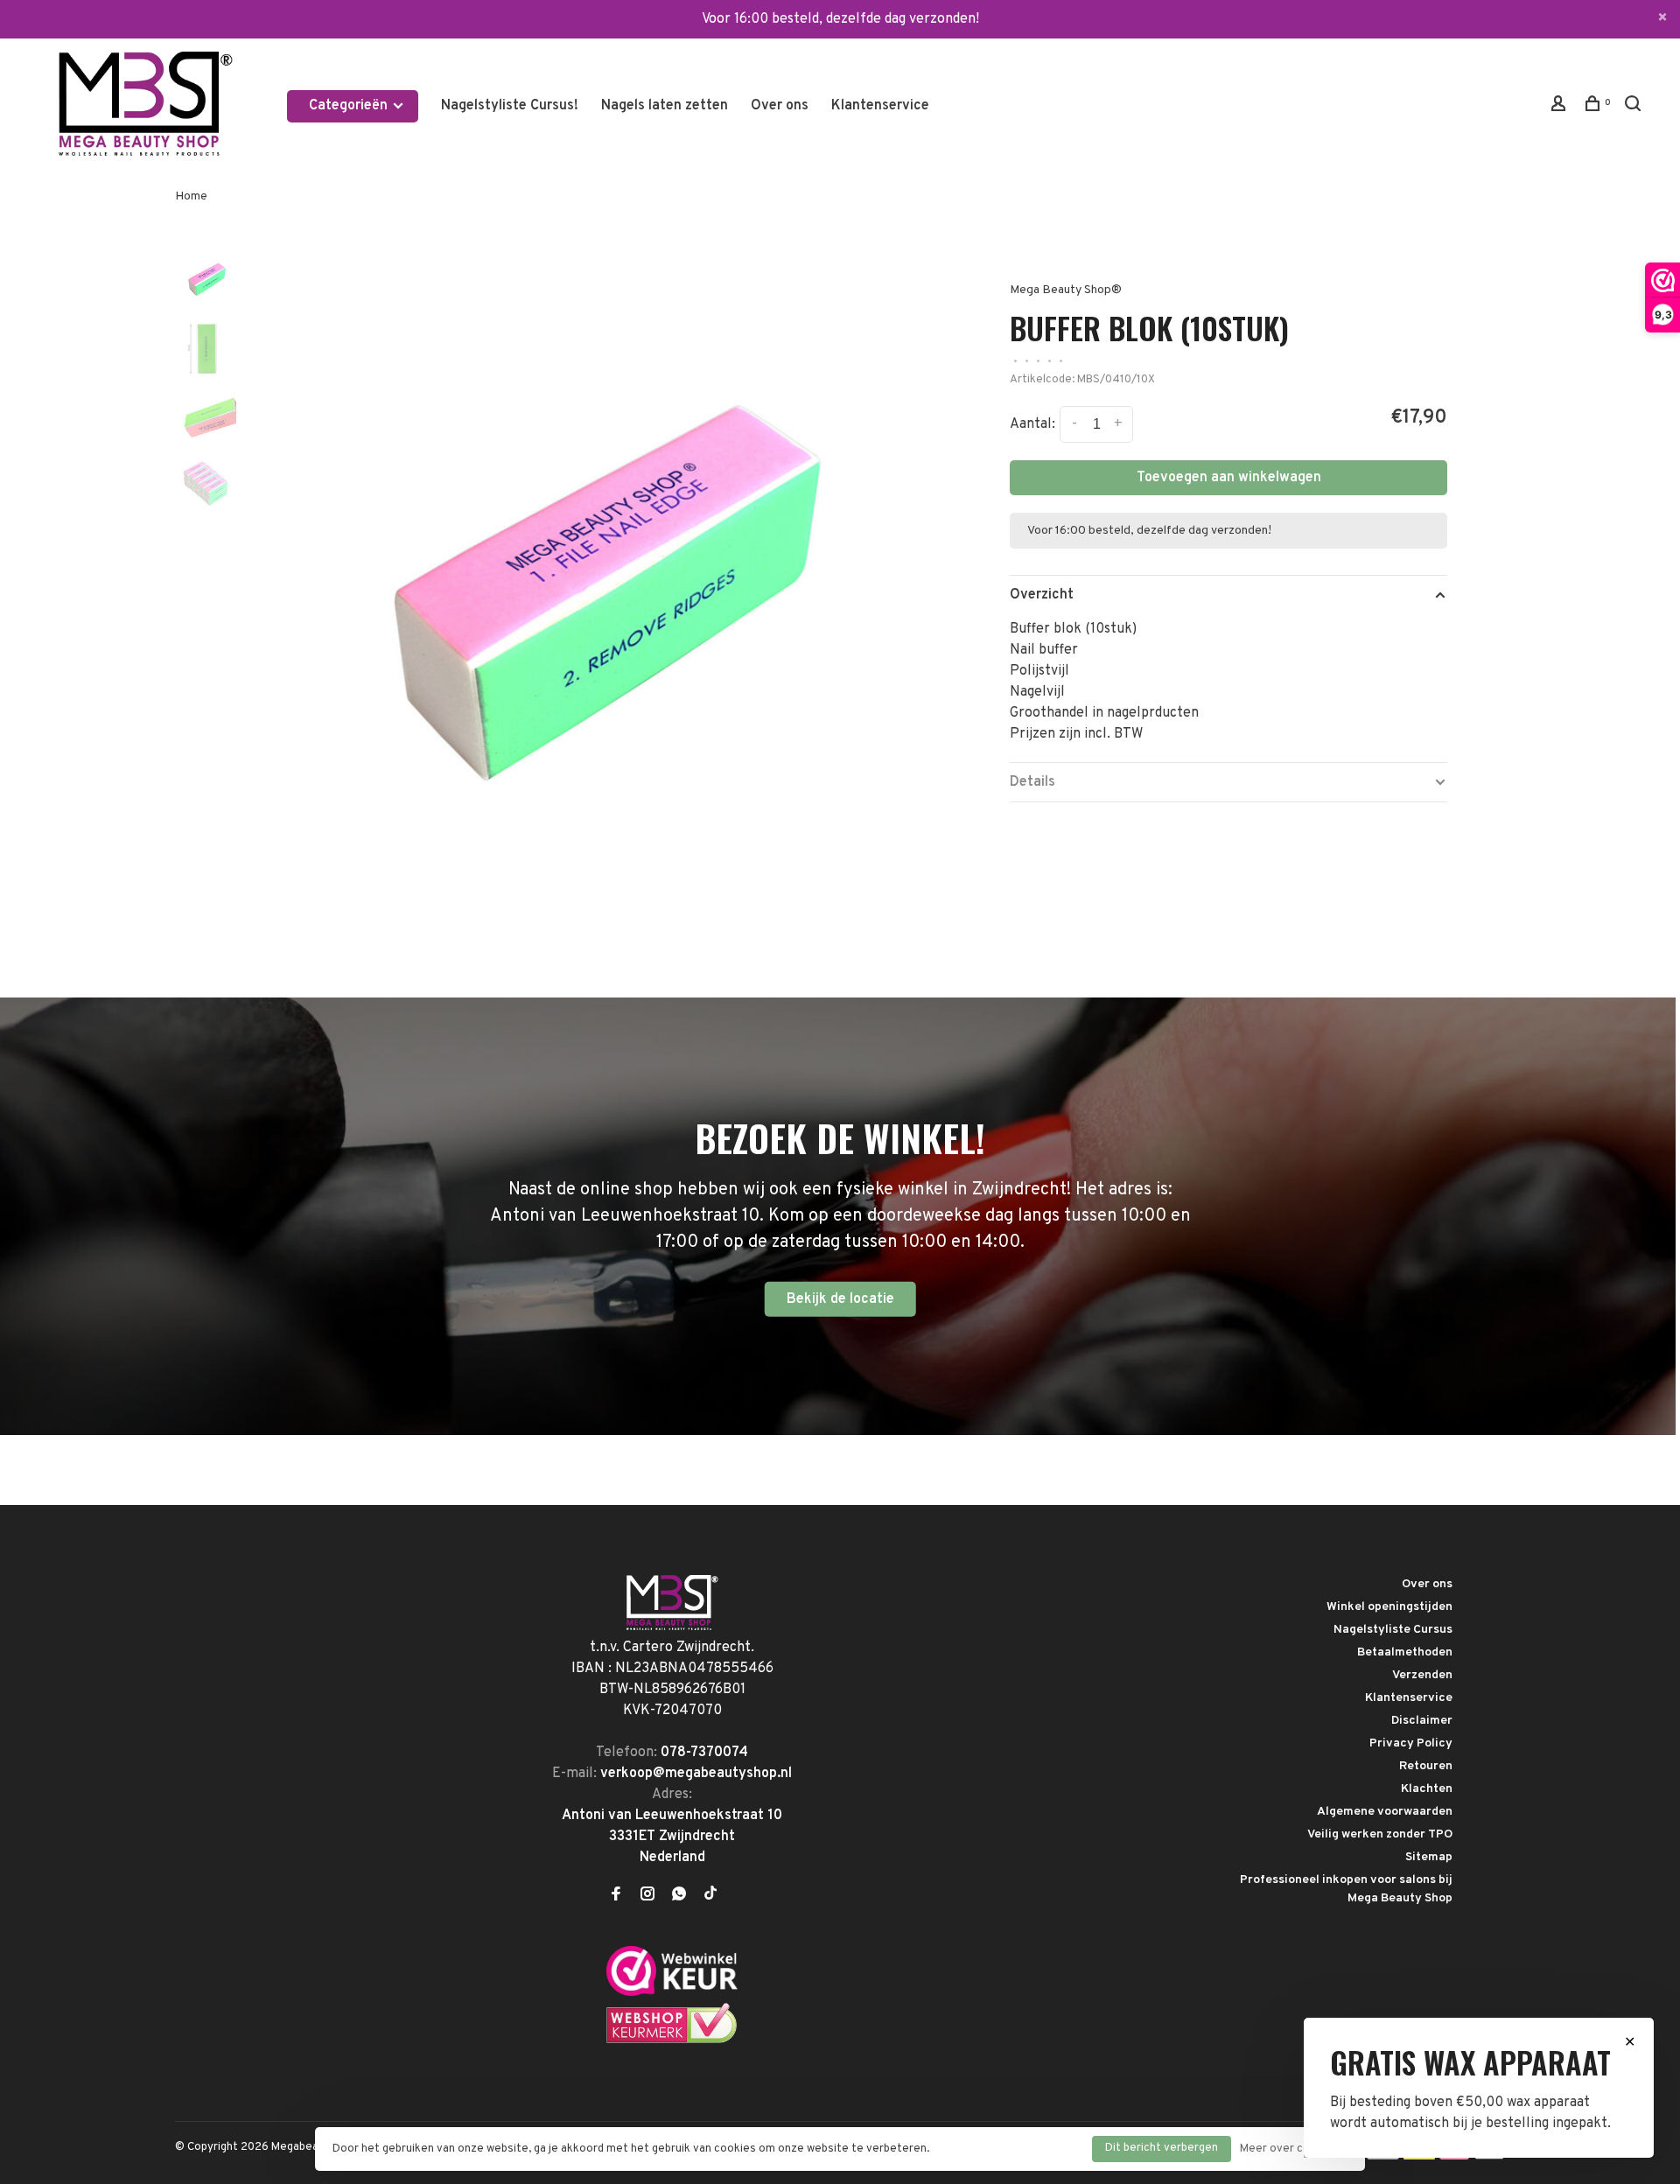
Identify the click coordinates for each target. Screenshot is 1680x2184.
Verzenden (1422, 1675)
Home (191, 196)
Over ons (780, 106)
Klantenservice (880, 106)
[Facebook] (616, 1896)
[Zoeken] (1635, 107)
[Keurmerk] (672, 1992)
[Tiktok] (710, 1896)
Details (1032, 782)
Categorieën (350, 106)
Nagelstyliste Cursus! (510, 106)
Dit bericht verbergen (1162, 2148)
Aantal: (1032, 424)
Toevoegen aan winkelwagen (1229, 478)
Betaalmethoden (1405, 1652)
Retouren (1426, 1766)
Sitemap (1429, 1857)
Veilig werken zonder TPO (1380, 1834)
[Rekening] (1561, 107)
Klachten (1427, 1789)
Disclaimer (1422, 1721)
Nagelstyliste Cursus (1393, 1630)
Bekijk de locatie (840, 1299)
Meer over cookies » (1294, 2149)
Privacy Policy (1411, 1743)
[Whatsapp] (679, 1896)
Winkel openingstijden (1389, 1607)
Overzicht (1042, 595)
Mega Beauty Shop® (1066, 290)
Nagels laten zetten (665, 106)
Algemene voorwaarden (1385, 1812)
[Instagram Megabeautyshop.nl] (647, 1896)
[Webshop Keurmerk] (672, 2040)
